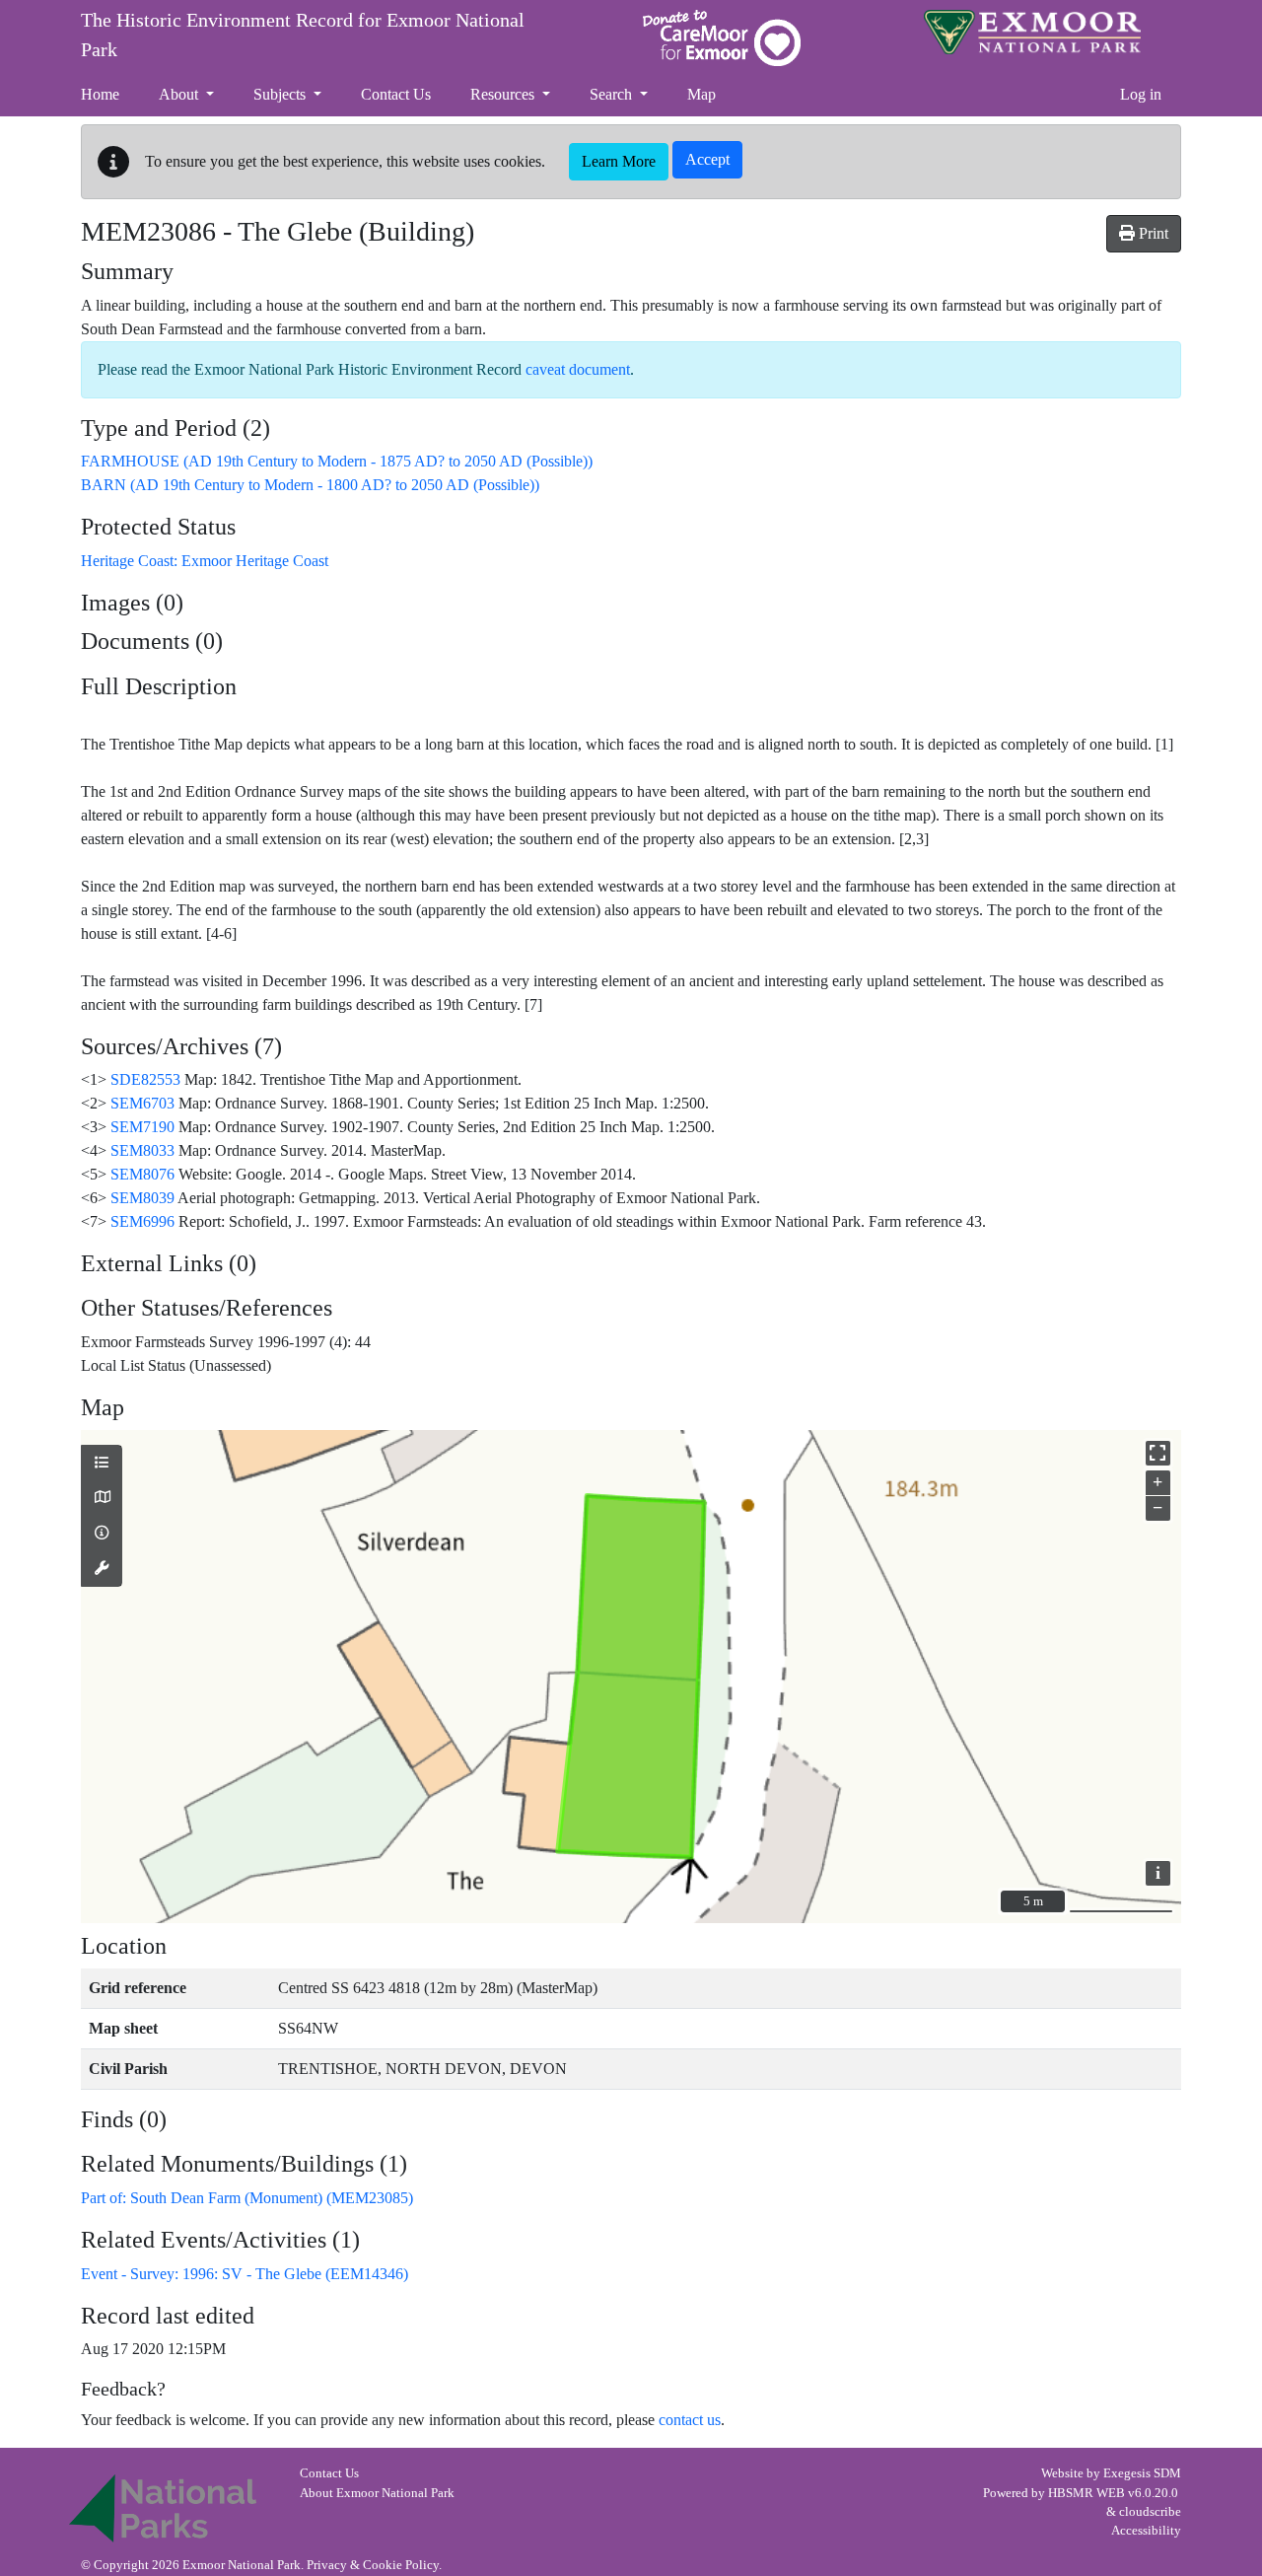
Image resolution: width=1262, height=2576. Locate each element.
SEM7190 (142, 1127)
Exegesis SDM (1142, 2473)
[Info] (102, 1534)
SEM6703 (142, 1103)
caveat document (578, 369)
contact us (690, 2420)
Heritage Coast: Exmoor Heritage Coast (205, 561)
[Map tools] (102, 1569)
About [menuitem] (180, 94)
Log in (1141, 94)
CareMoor (722, 38)
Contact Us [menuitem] (396, 94)
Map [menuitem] (701, 94)
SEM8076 (142, 1174)
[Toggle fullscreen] (1158, 1453)
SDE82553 (145, 1079)
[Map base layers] (102, 1498)
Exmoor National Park (1032, 32)
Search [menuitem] (613, 94)
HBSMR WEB (1087, 2493)
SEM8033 (142, 1150)
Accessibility (1146, 2531)
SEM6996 (142, 1221)
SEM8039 (142, 1198)
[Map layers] (102, 1464)
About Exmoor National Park (377, 2493)
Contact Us (329, 2473)
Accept (707, 159)
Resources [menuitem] (504, 94)
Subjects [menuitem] (281, 94)
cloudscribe (1150, 2512)
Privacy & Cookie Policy (373, 2565)
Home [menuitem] (100, 94)
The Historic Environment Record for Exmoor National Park (303, 35)
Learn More (619, 161)
